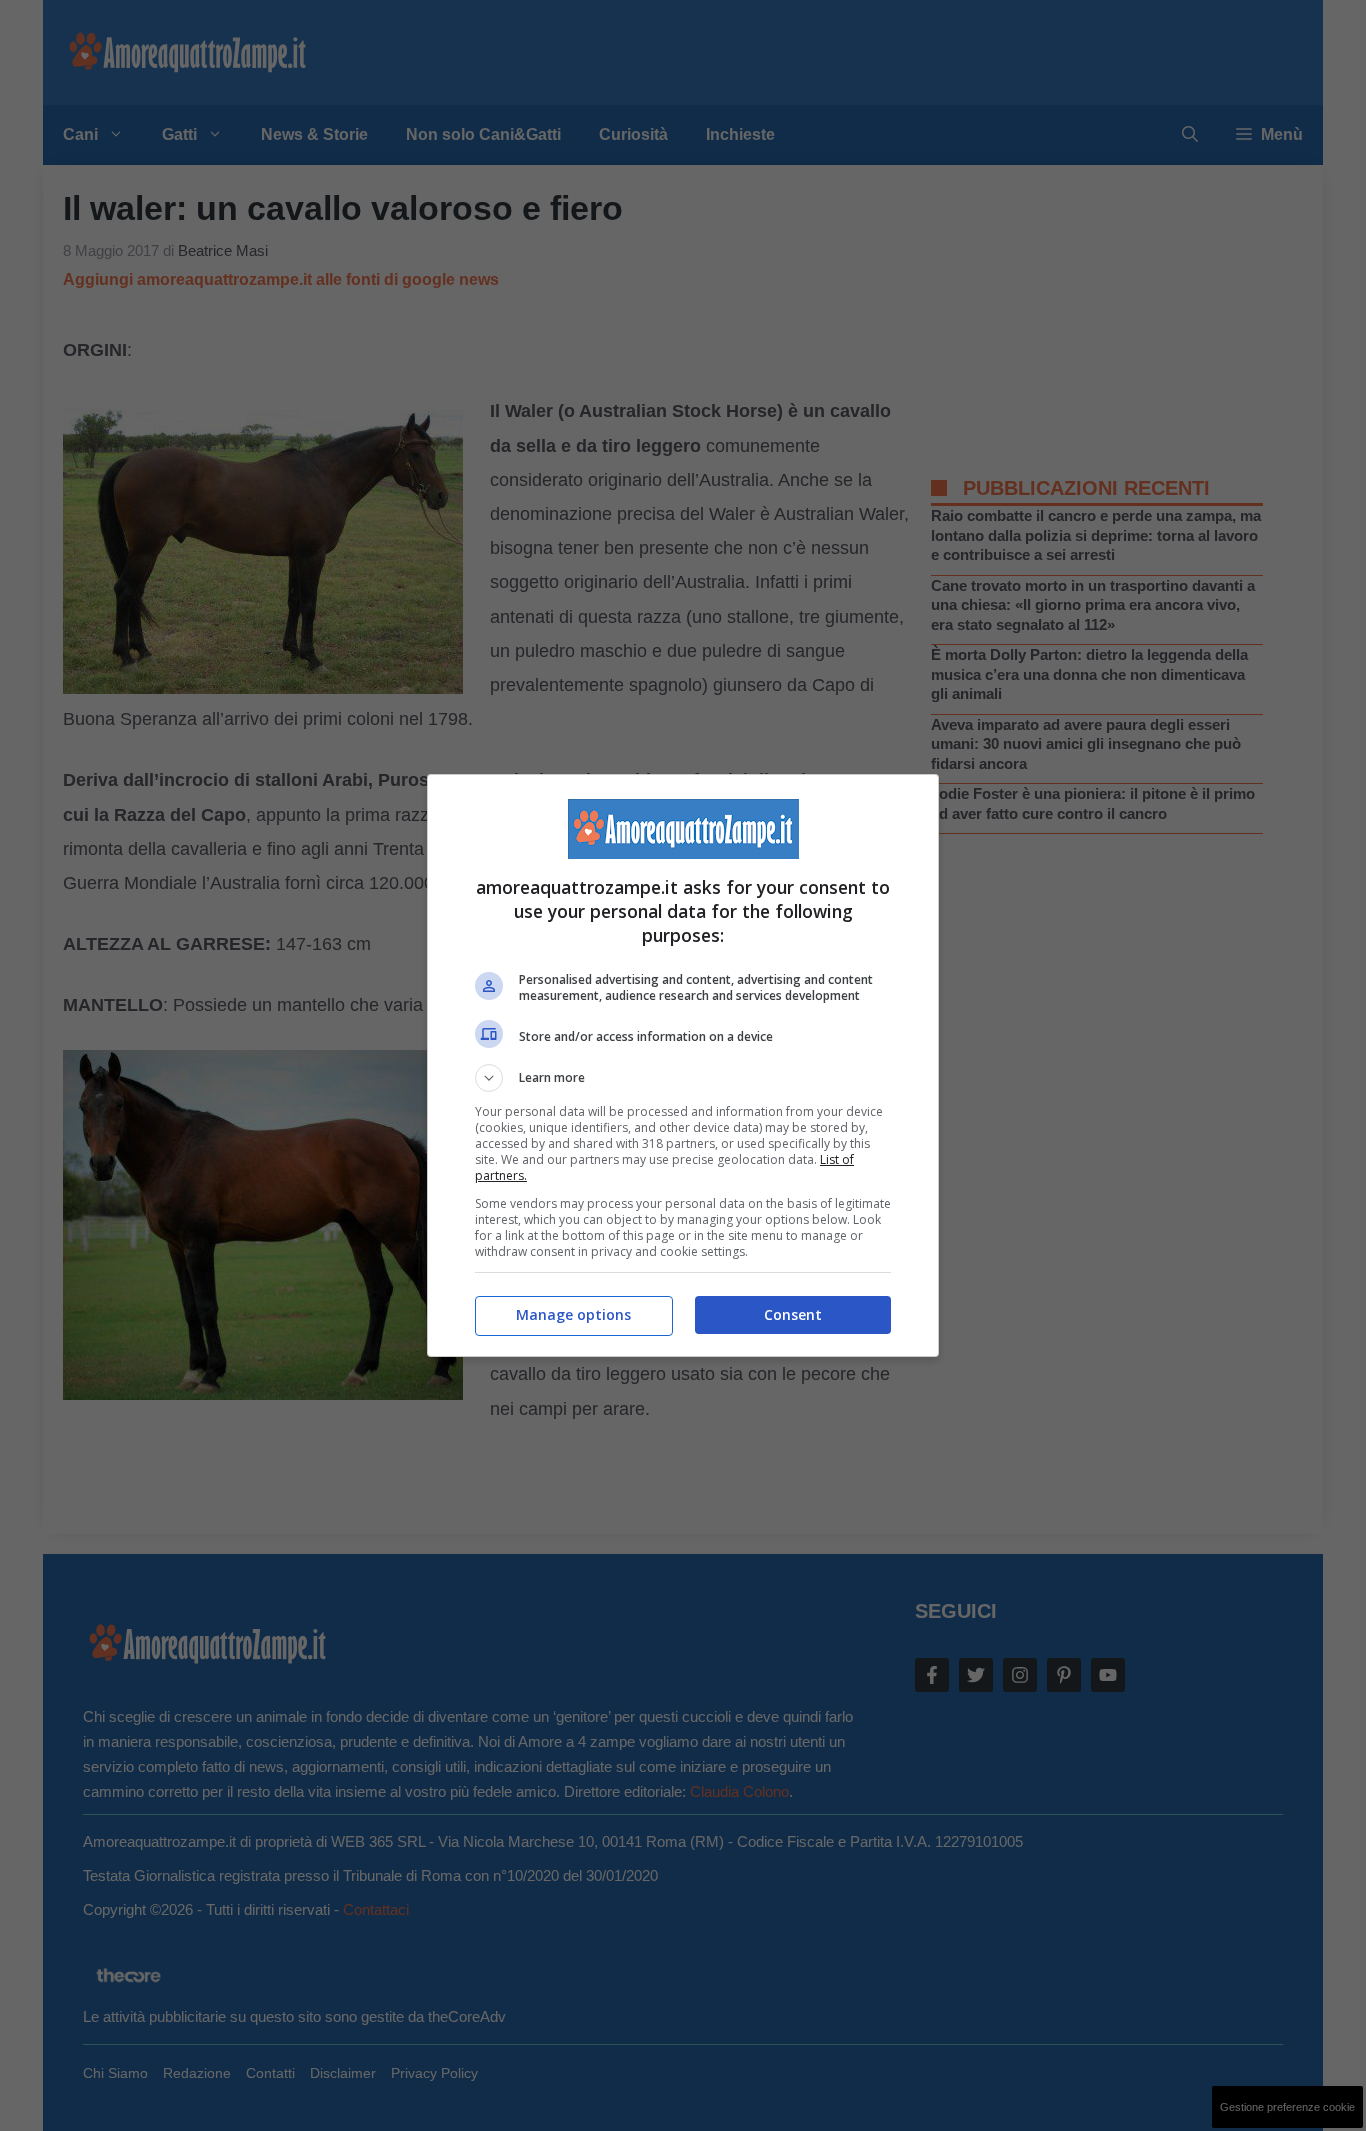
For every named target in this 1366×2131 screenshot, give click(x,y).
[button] (683, 1078)
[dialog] (683, 1065)
